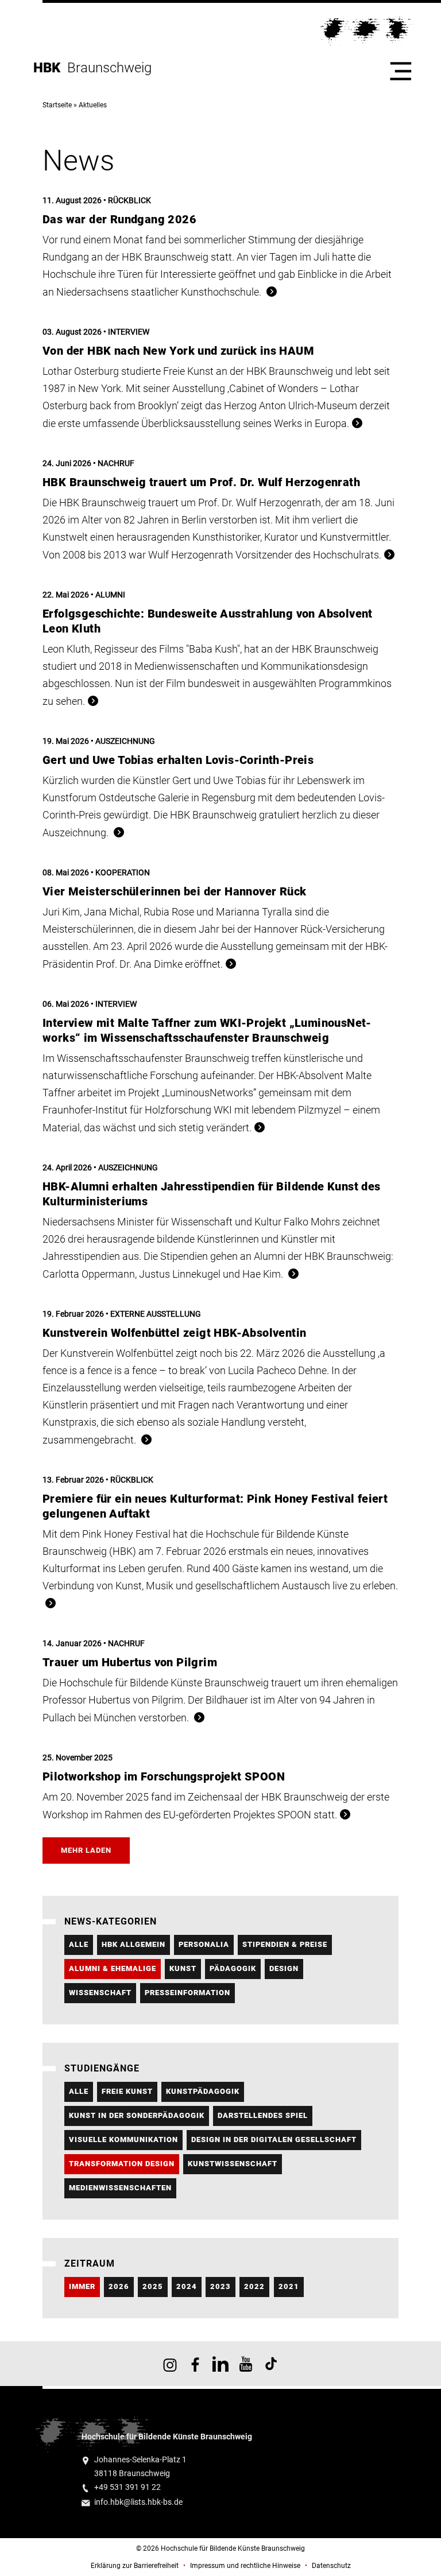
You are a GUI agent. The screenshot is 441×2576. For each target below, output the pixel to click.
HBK (50, 68)
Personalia (204, 1944)
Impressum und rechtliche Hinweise (245, 2566)
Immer (82, 2286)
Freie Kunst (127, 2091)
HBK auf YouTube (246, 2364)
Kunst (183, 1968)
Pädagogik (233, 1968)
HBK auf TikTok (271, 2364)
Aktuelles (93, 105)
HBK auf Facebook (195, 2364)
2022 (254, 2286)
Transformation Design (122, 2164)
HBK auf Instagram (170, 2364)
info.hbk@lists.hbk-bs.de (138, 2502)
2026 (119, 2286)
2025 (153, 2286)
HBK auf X (220, 2364)
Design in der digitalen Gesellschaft (274, 2139)
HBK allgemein (134, 1944)
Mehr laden (86, 1850)
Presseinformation (187, 1993)
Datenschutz (331, 2566)
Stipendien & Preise (285, 1944)
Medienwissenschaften (120, 2188)
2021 (289, 2286)
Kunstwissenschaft (233, 2164)
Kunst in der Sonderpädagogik (137, 2115)
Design (284, 1968)
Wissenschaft (100, 1993)
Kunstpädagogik (203, 2091)
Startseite (57, 105)
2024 (187, 2286)
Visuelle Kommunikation (123, 2139)
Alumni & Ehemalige (113, 1968)
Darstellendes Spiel (263, 2115)
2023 (220, 2286)
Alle (79, 1944)
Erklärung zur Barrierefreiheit (135, 2566)
